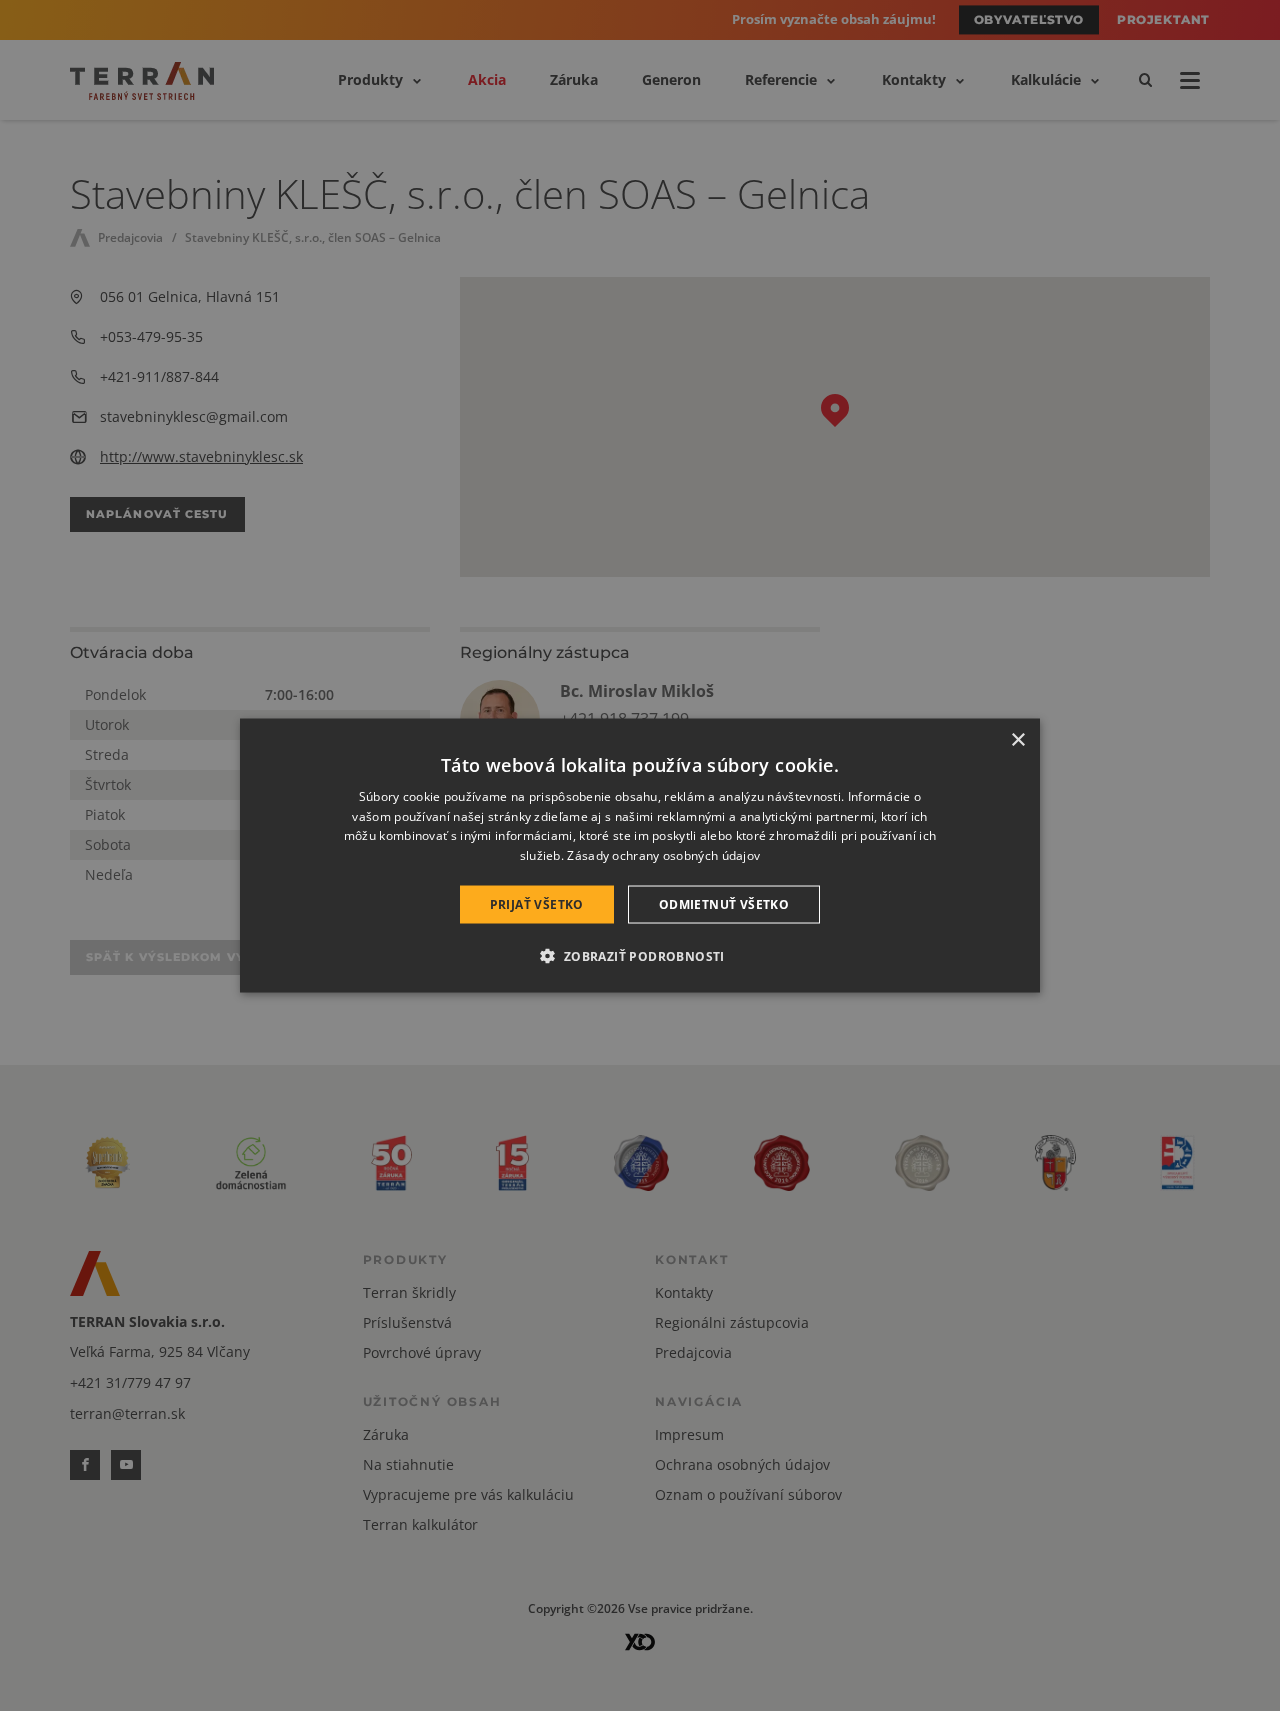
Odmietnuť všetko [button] (724, 904)
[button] (639, 956)
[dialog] (640, 855)
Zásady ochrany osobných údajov (663, 855)
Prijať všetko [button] (537, 904)
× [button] (1017, 739)
